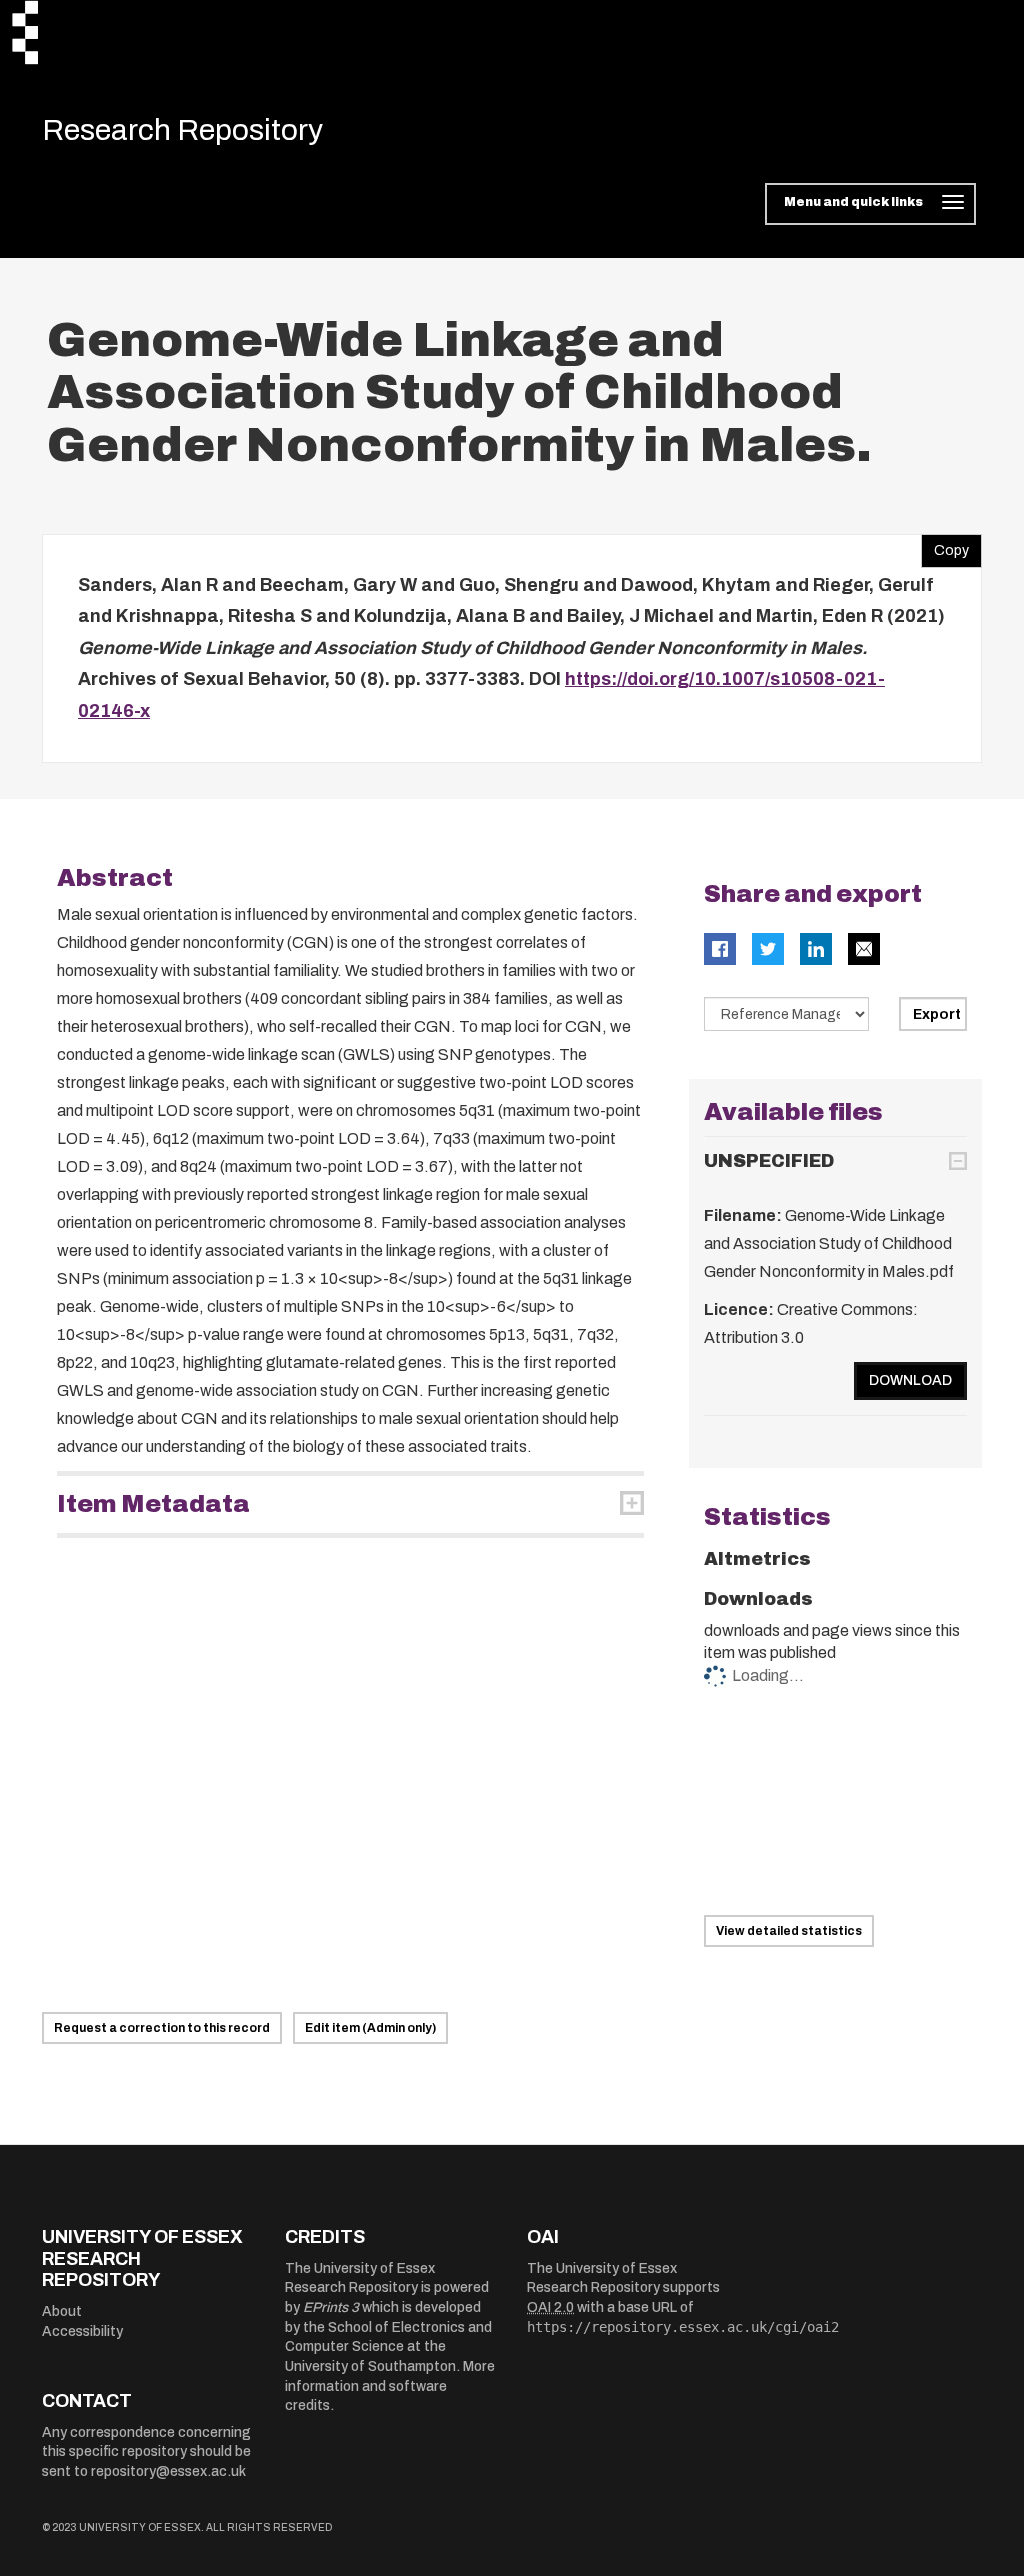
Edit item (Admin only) (370, 2028)
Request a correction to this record (162, 2028)
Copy (945, 546)
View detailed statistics (789, 1931)
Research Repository (182, 130)
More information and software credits (390, 2386)
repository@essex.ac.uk (168, 2471)
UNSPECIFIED (769, 1161)
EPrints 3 (331, 2307)
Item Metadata (153, 1504)
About (62, 2311)
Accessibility (82, 2331)
